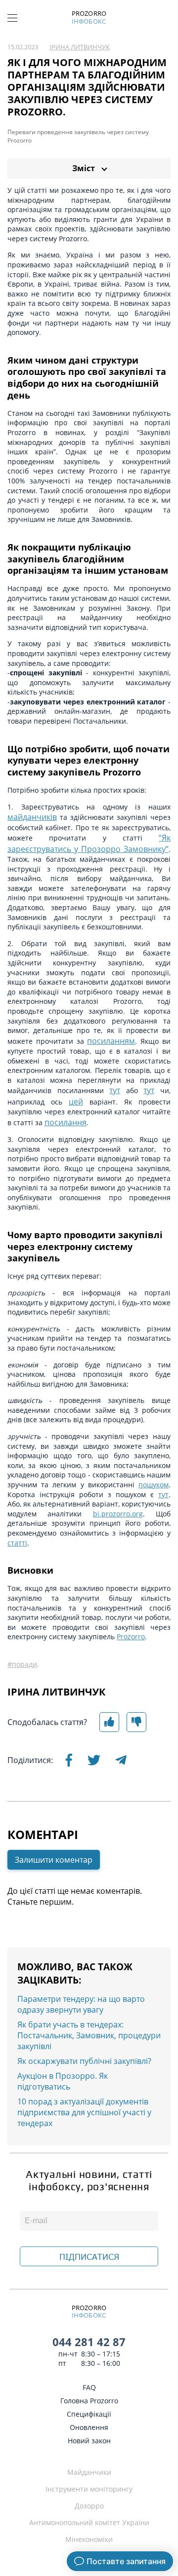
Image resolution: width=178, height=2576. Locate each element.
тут (115, 1090)
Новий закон (89, 2441)
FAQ (89, 2387)
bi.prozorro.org (118, 1514)
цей (76, 1102)
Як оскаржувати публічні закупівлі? (84, 2061)
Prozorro (131, 1637)
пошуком (154, 1485)
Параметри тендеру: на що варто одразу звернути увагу (81, 2004)
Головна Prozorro (89, 2401)
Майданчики (89, 2472)
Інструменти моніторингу (89, 2489)
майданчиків (32, 817)
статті (17, 1543)
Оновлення (89, 2427)
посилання (66, 1122)
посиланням (111, 1041)
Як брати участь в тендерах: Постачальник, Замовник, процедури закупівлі (89, 2035)
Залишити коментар (54, 1860)
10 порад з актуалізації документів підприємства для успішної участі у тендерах (84, 2112)
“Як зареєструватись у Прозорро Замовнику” (89, 843)
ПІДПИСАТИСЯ (89, 2257)
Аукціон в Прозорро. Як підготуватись (63, 2081)
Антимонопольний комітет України (89, 2522)
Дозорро (89, 2506)
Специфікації (89, 2414)
